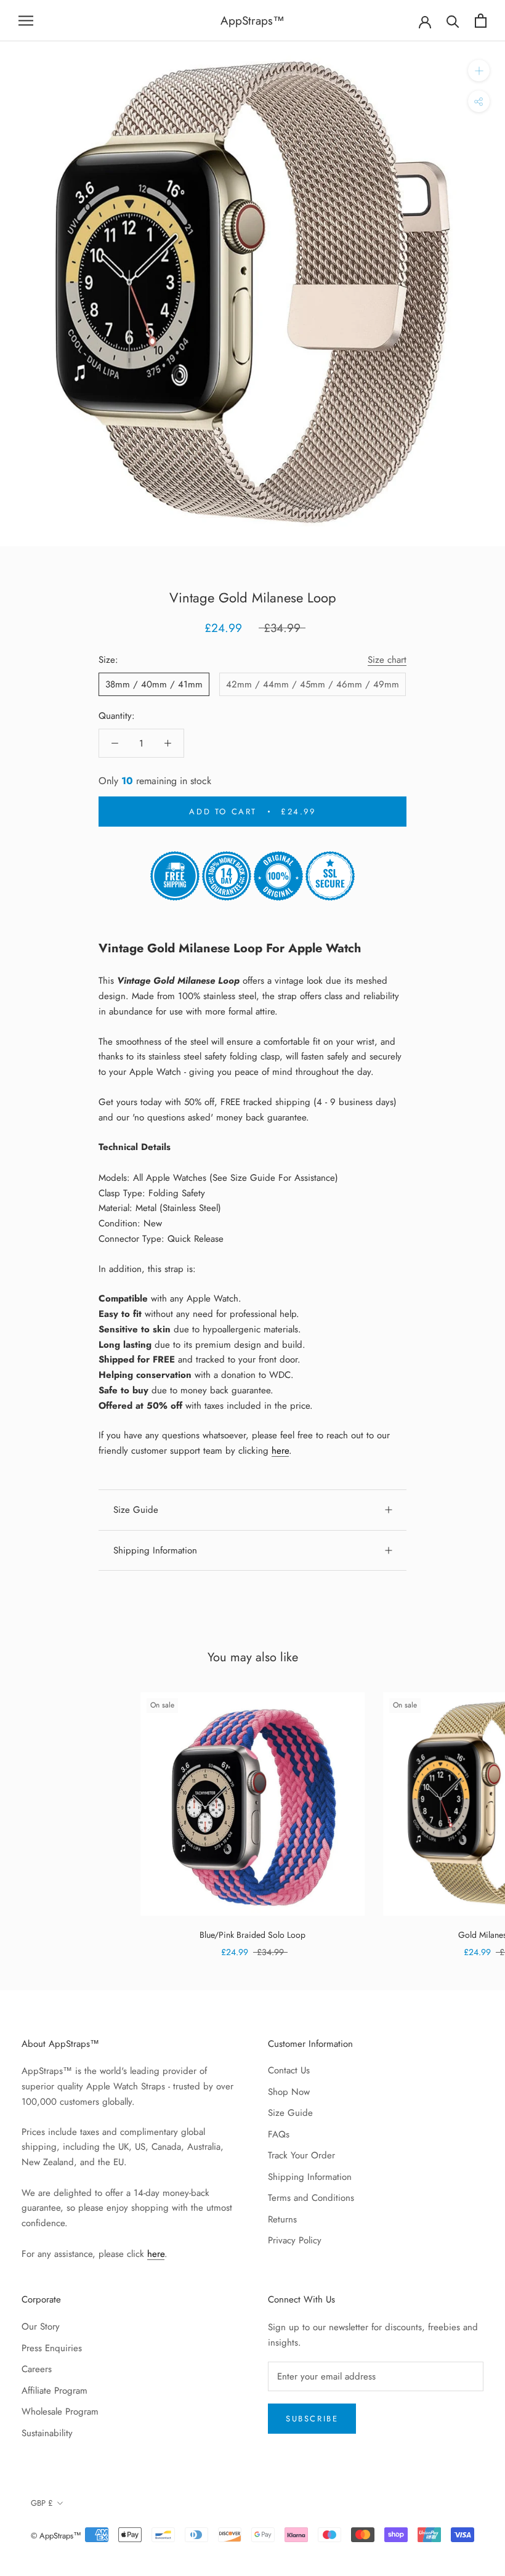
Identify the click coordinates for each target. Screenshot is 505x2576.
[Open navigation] (26, 21)
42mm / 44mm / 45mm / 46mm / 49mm (313, 684)
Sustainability (47, 2433)
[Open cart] (481, 21)
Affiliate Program (55, 2391)
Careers (37, 2369)
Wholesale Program (60, 2412)
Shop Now (289, 2092)
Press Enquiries (52, 2348)
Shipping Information (155, 1550)
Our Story (41, 2327)
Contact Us (289, 2070)
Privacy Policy (295, 2240)
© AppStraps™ (56, 2536)
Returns (282, 2219)
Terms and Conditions (311, 2198)
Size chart (387, 660)
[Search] (453, 21)
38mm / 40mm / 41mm (154, 684)
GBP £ (42, 2503)
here (280, 1451)
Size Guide (136, 1510)
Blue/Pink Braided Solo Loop (252, 1935)
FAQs (279, 2134)
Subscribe (312, 2419)
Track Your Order (301, 2155)
